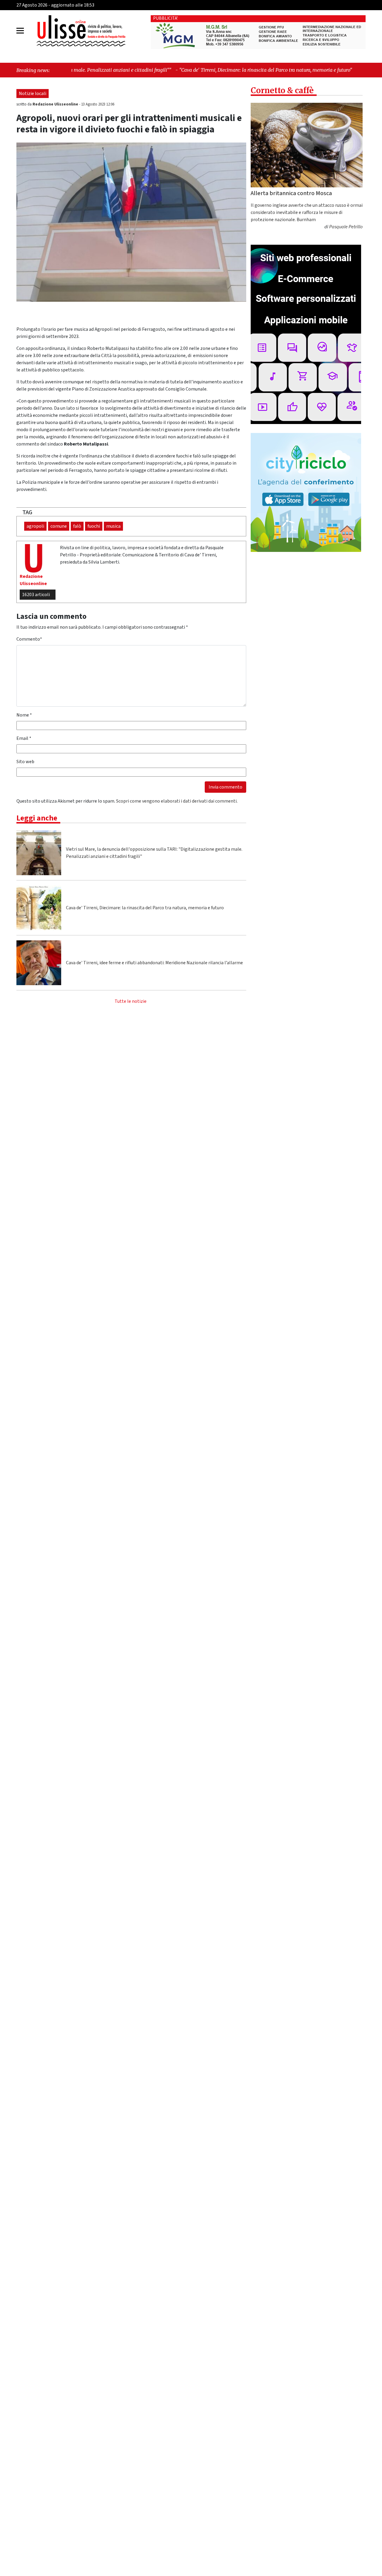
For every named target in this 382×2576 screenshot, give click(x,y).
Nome (24, 715)
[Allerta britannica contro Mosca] (307, 145)
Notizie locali (33, 94)
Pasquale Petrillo (346, 227)
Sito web (25, 762)
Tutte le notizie (131, 1001)
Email (24, 738)
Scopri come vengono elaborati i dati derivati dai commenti (176, 801)
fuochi (94, 526)
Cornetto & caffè (282, 90)
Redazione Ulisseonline (56, 104)
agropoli (35, 526)
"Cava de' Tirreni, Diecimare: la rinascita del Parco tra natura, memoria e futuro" (152, 70)
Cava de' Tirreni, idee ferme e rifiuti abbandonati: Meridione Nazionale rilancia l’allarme (154, 963)
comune (59, 526)
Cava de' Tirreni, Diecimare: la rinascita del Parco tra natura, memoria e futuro (145, 908)
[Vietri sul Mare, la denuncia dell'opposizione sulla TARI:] (39, 853)
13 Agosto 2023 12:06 (98, 104)
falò (77, 526)
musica (113, 526)
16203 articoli (36, 595)
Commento (29, 639)
